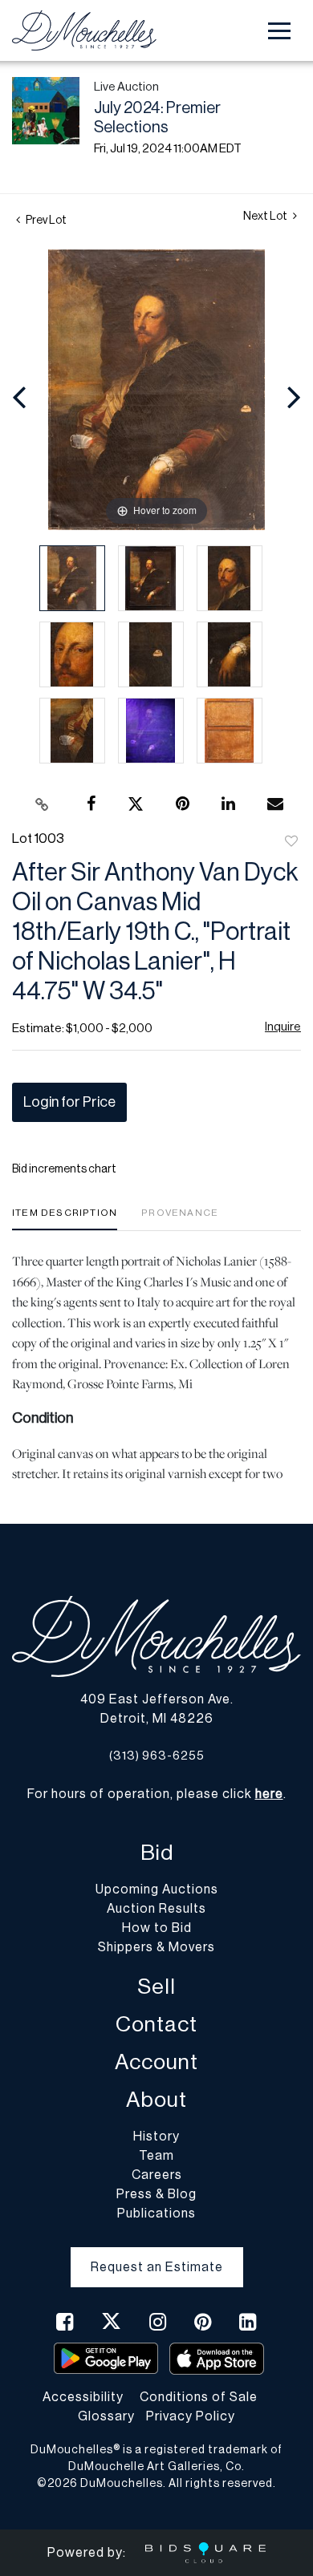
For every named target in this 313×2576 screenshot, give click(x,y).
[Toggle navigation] (279, 31)
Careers (157, 2175)
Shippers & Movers (156, 1947)
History (156, 2137)
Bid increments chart (64, 1169)
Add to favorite (291, 842)
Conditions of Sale (199, 2397)
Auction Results (156, 1909)
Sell (156, 1987)
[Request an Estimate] (157, 2254)
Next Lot (266, 217)
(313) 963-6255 (157, 1756)
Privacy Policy (191, 2416)
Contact (156, 2025)
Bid (157, 1853)
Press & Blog (156, 2194)
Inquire (283, 1027)
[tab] (65, 1219)
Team (156, 2156)
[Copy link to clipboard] (43, 804)
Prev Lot (45, 221)
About (156, 2100)
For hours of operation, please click (155, 1794)
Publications (156, 2213)
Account (156, 2062)
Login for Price (69, 1102)
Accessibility (83, 2397)
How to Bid (157, 1928)
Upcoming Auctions (157, 1889)
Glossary (106, 2416)
